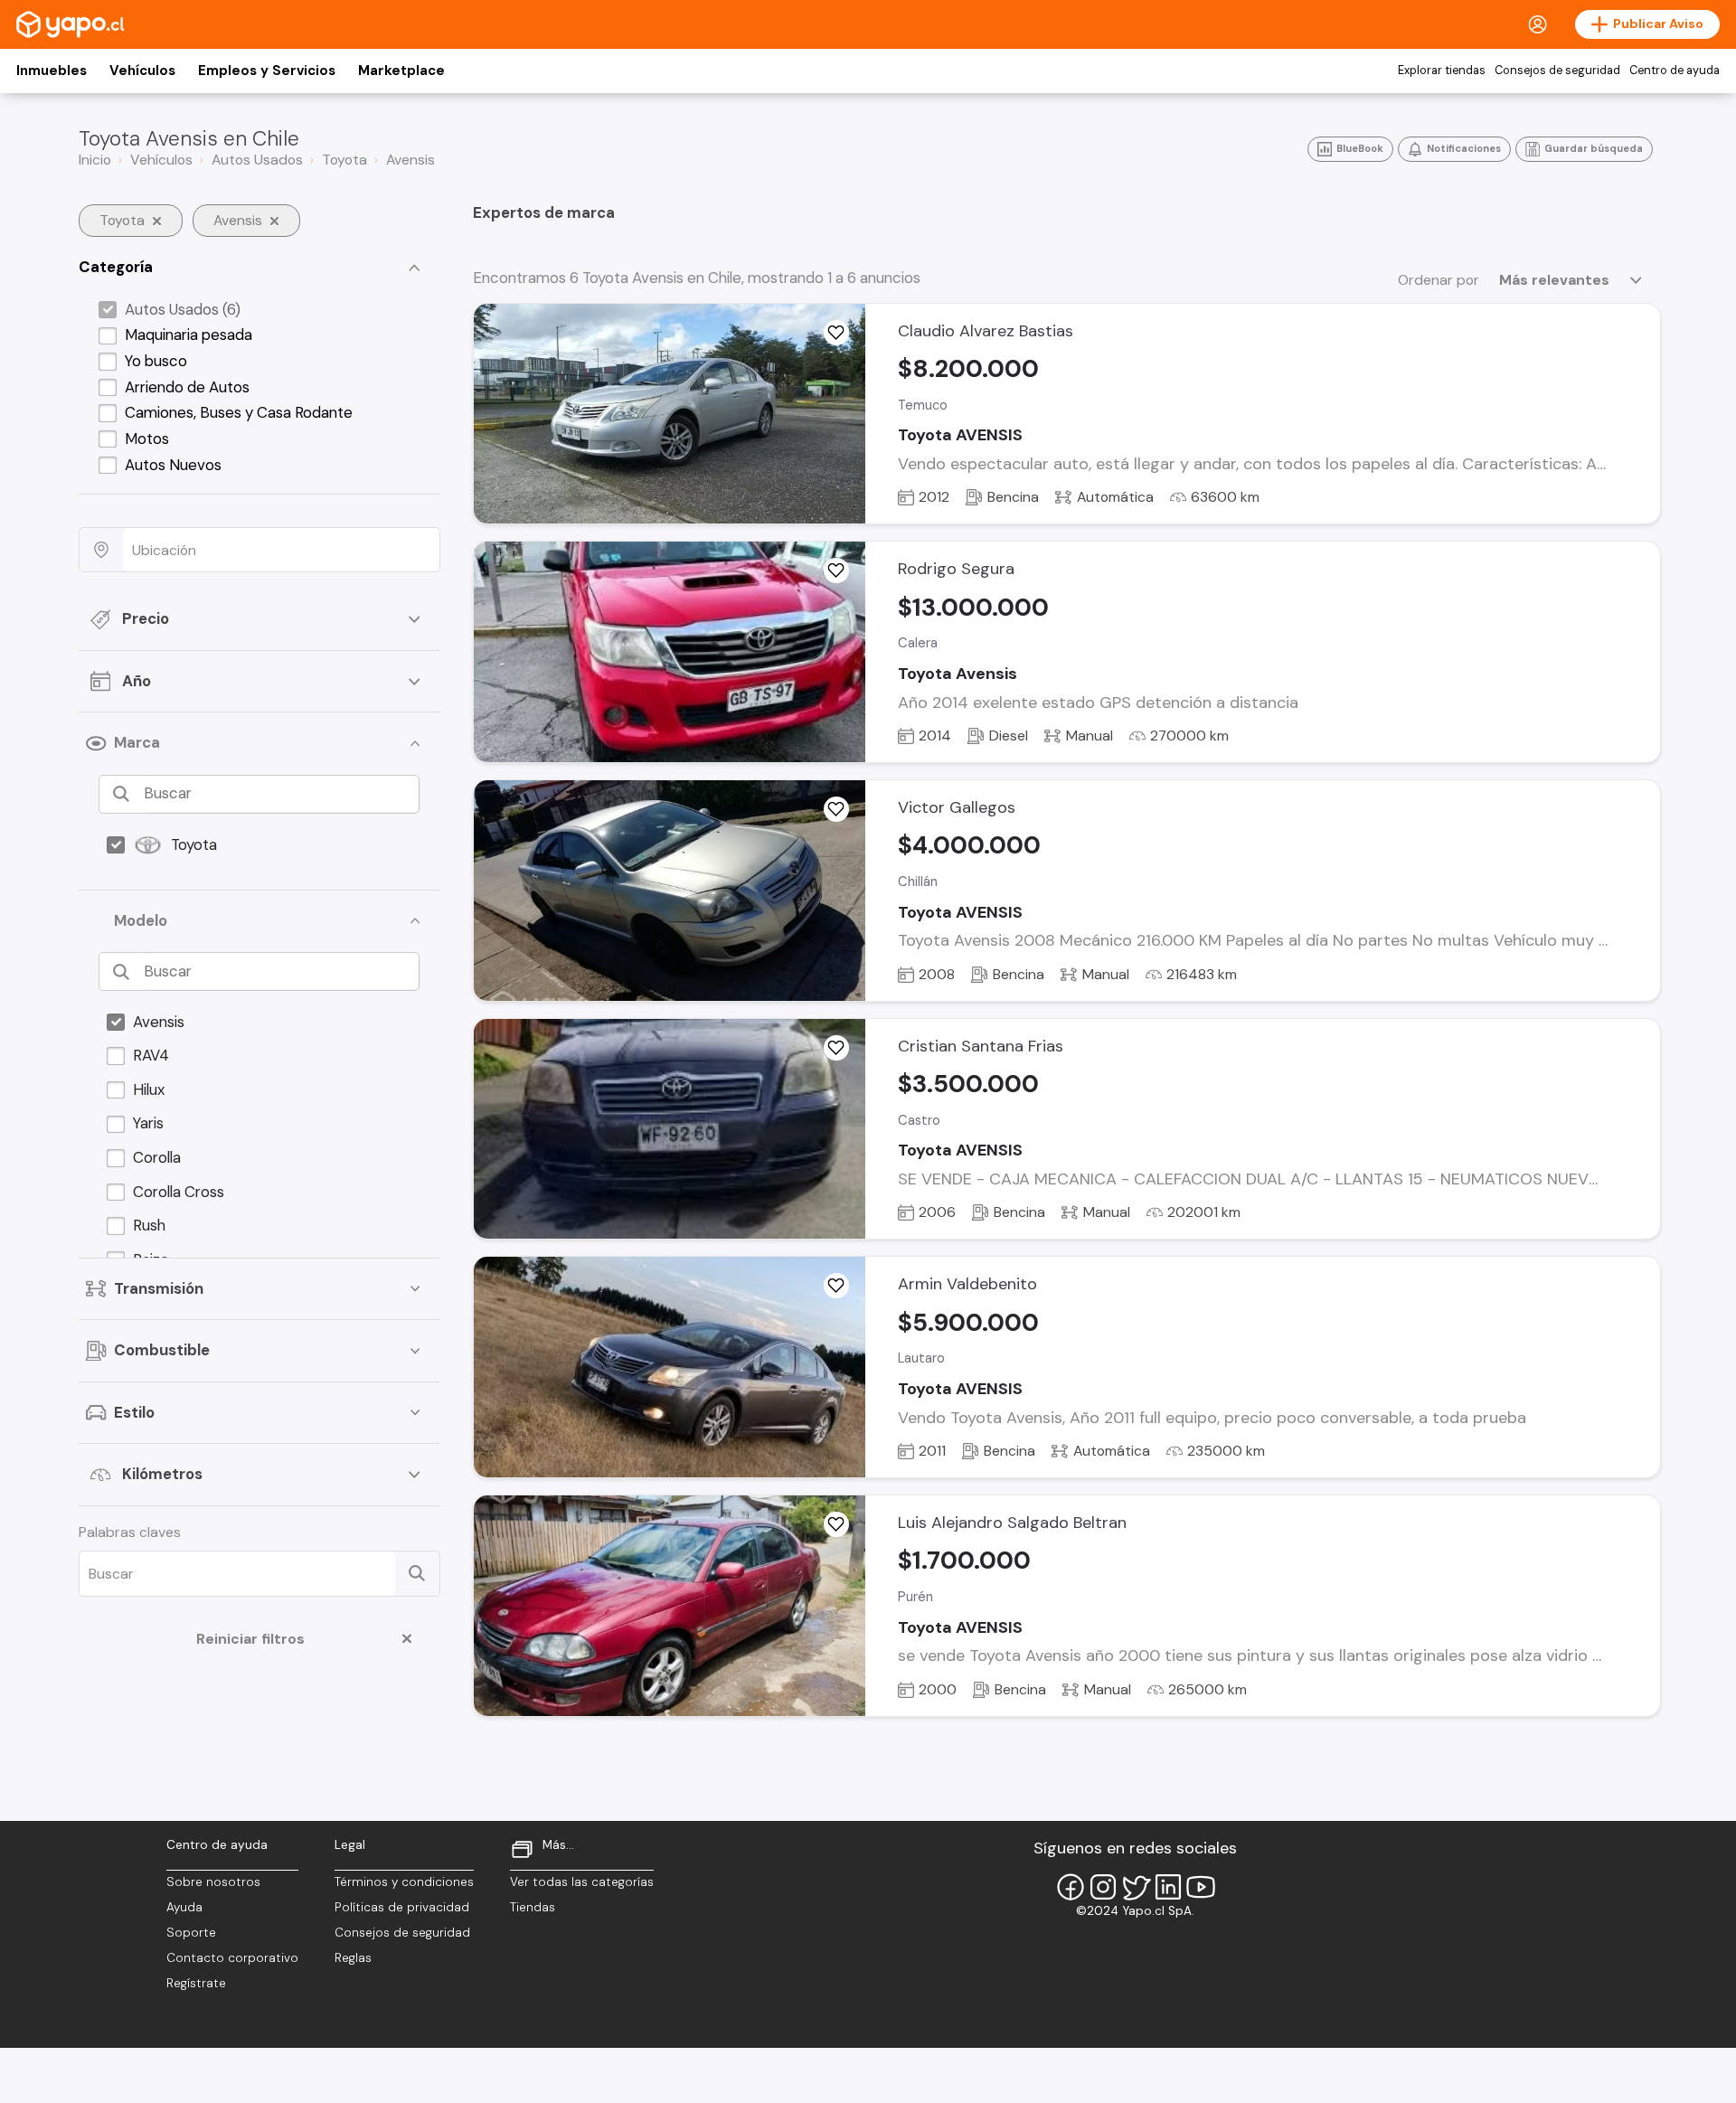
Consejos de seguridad (1557, 71)
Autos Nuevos (173, 465)
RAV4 (151, 1055)
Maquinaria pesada (189, 335)
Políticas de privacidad (402, 1907)
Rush (149, 1225)
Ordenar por (1439, 280)
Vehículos (142, 71)
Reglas (353, 1958)
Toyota (194, 844)
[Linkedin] (1168, 1887)
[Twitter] (1136, 1887)
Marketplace (401, 71)
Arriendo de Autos (187, 387)
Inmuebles (52, 71)
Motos (147, 439)
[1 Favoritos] (836, 571)
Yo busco (156, 361)
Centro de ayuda (1675, 71)
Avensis (159, 1022)
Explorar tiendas (1442, 71)
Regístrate (196, 1983)
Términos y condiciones (404, 1882)
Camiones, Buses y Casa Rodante (239, 412)
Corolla (157, 1157)
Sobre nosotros (213, 1882)
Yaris (148, 1123)
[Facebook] (1071, 1887)
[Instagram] (1103, 1887)
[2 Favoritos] (836, 1286)
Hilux (149, 1089)
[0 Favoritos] (836, 1048)
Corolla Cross (179, 1192)
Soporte (191, 1933)
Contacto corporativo (232, 1958)
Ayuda (184, 1907)
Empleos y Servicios (267, 71)
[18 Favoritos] (836, 333)
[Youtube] (1201, 1887)
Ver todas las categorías (582, 1882)
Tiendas (533, 1907)
